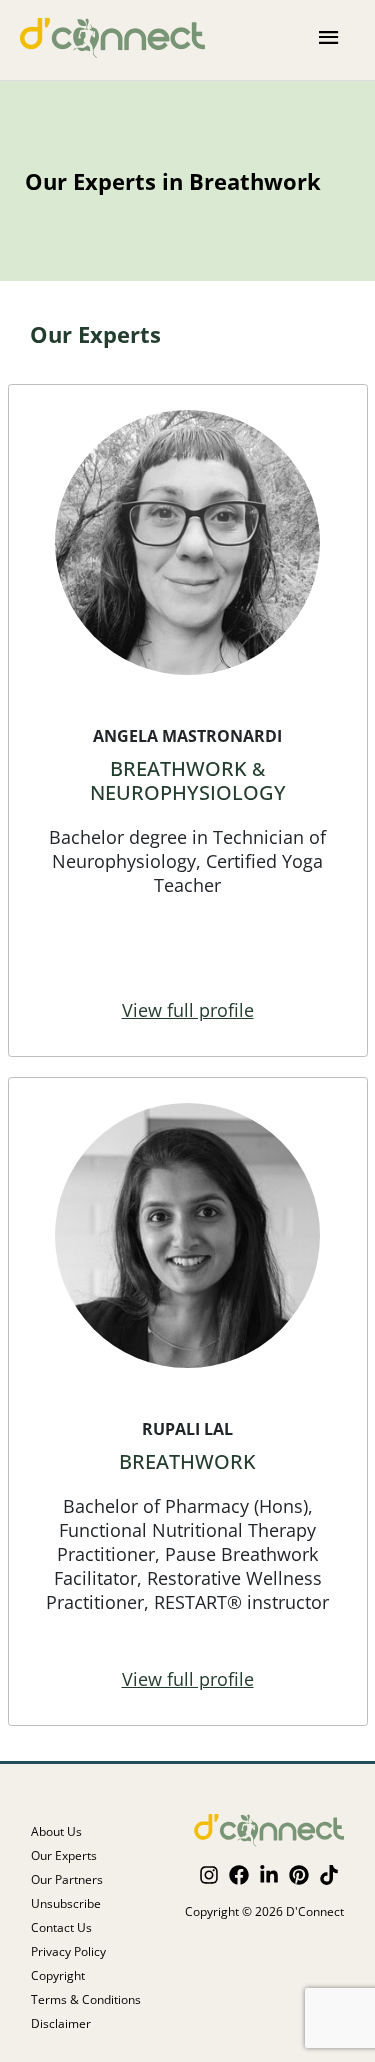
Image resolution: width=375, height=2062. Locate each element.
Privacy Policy (68, 1952)
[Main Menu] (330, 38)
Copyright (58, 1976)
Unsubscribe (66, 1904)
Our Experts (64, 1856)
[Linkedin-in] (269, 1875)
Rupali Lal (187, 1429)
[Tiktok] (329, 1875)
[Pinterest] (299, 1875)
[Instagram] (209, 1875)
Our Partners (67, 1880)
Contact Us (61, 1928)
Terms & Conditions (86, 2000)
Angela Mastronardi (187, 736)
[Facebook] (239, 1875)
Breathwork (178, 768)
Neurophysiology (188, 792)
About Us (56, 1832)
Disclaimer (61, 2024)
